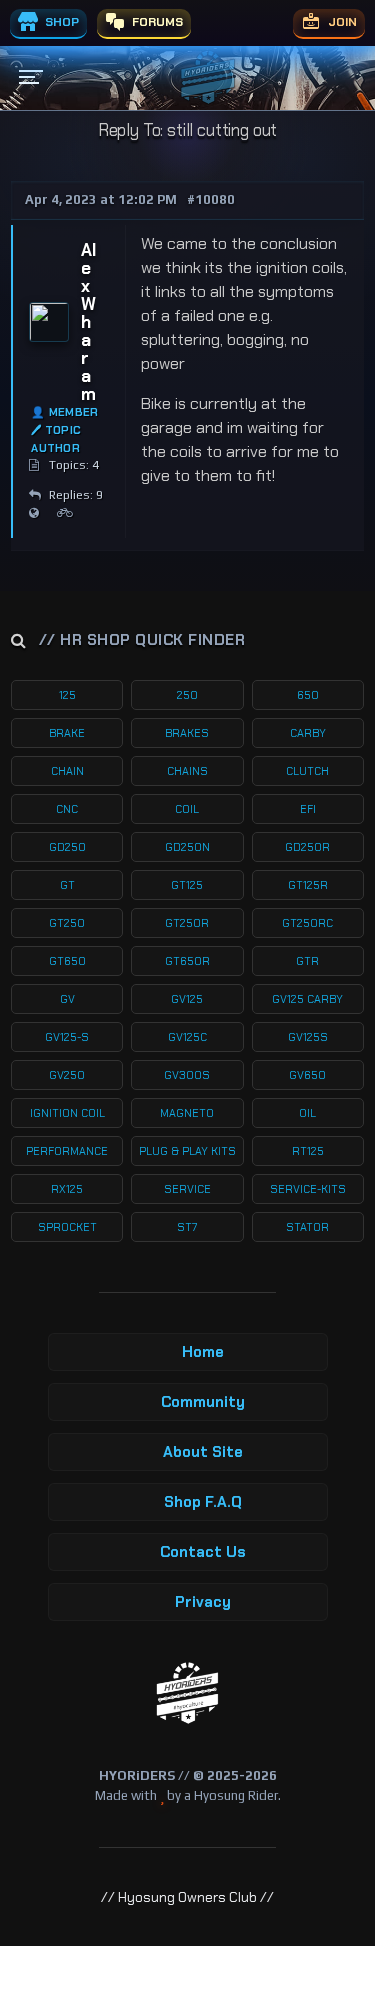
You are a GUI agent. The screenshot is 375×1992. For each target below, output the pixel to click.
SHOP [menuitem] (60, 22)
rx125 (67, 1189)
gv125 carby (307, 999)
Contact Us (203, 1552)
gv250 (67, 1075)
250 (187, 695)
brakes (187, 733)
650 (308, 695)
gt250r (187, 923)
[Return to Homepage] (187, 1693)
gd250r (307, 847)
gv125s (308, 1037)
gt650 (67, 961)
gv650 (307, 1075)
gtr (307, 961)
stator (307, 1227)
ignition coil (67, 1113)
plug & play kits (187, 1151)
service (187, 1189)
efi (308, 809)
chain (67, 771)
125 (67, 695)
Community (203, 1402)
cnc (67, 809)
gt (67, 885)
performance (67, 1151)
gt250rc (307, 923)
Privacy (203, 1602)
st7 (187, 1227)
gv (67, 999)
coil (187, 809)
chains (187, 771)
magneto (187, 1113)
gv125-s (67, 1037)
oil (307, 1113)
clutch (307, 771)
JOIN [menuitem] (341, 22)
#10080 (211, 199)
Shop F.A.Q (203, 1502)
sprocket (67, 1227)
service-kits (308, 1189)
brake (67, 733)
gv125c (187, 1037)
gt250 (67, 923)
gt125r (308, 885)
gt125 (187, 885)
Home (203, 1352)
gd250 (67, 847)
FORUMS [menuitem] (156, 22)
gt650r (187, 961)
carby (308, 733)
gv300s (187, 1075)
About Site (203, 1452)
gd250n (187, 847)
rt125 (308, 1151)
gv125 (187, 999)
